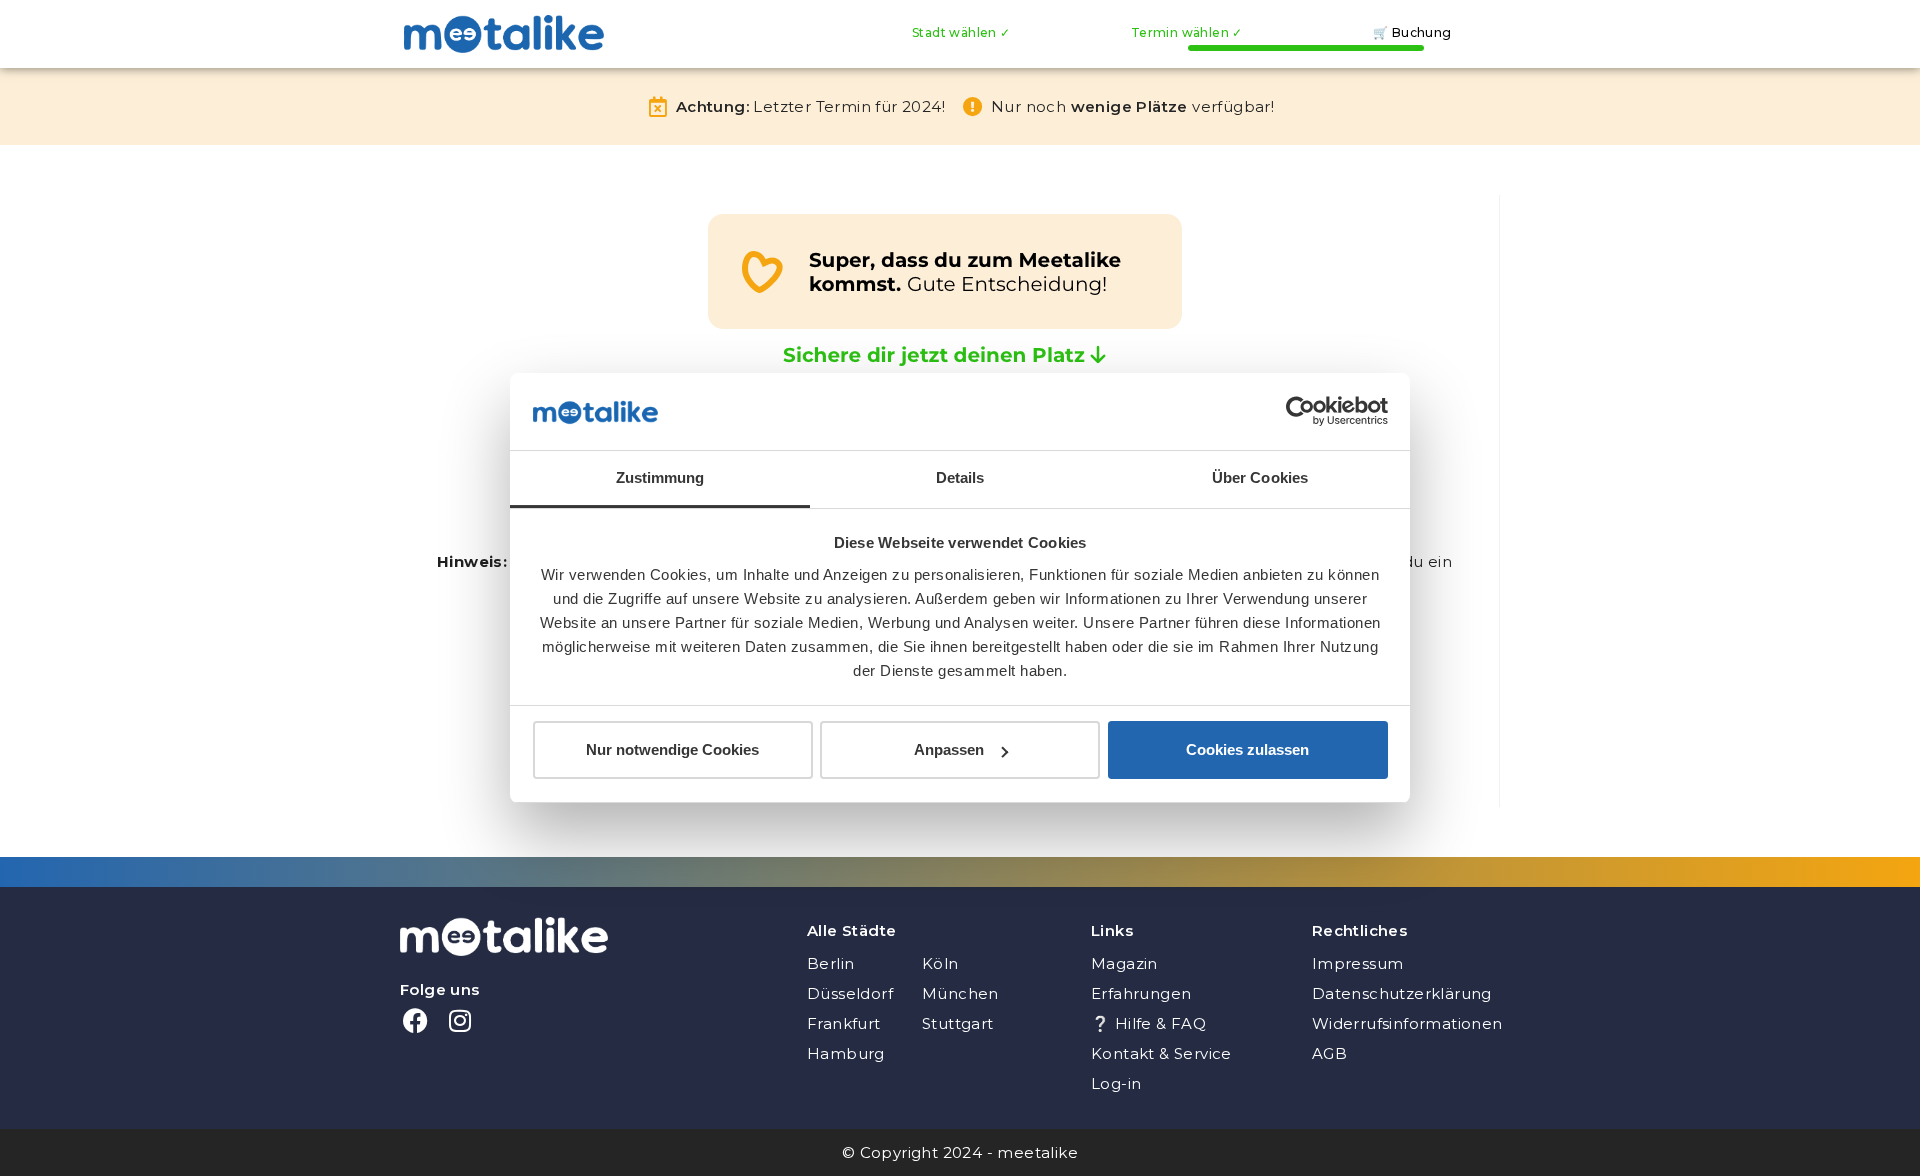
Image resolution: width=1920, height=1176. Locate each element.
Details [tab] (960, 477)
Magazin (1124, 963)
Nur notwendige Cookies (672, 749)
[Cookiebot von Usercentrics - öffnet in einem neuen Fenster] (1300, 411)
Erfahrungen (1141, 993)
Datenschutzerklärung (1402, 993)
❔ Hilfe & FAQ (1148, 1023)
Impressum (1358, 963)
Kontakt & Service (1161, 1053)
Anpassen (949, 749)
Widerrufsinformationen (1407, 1023)
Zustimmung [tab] (660, 477)
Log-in (1116, 1083)
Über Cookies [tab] (1260, 477)
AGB (1329, 1053)
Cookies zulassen (1247, 749)
